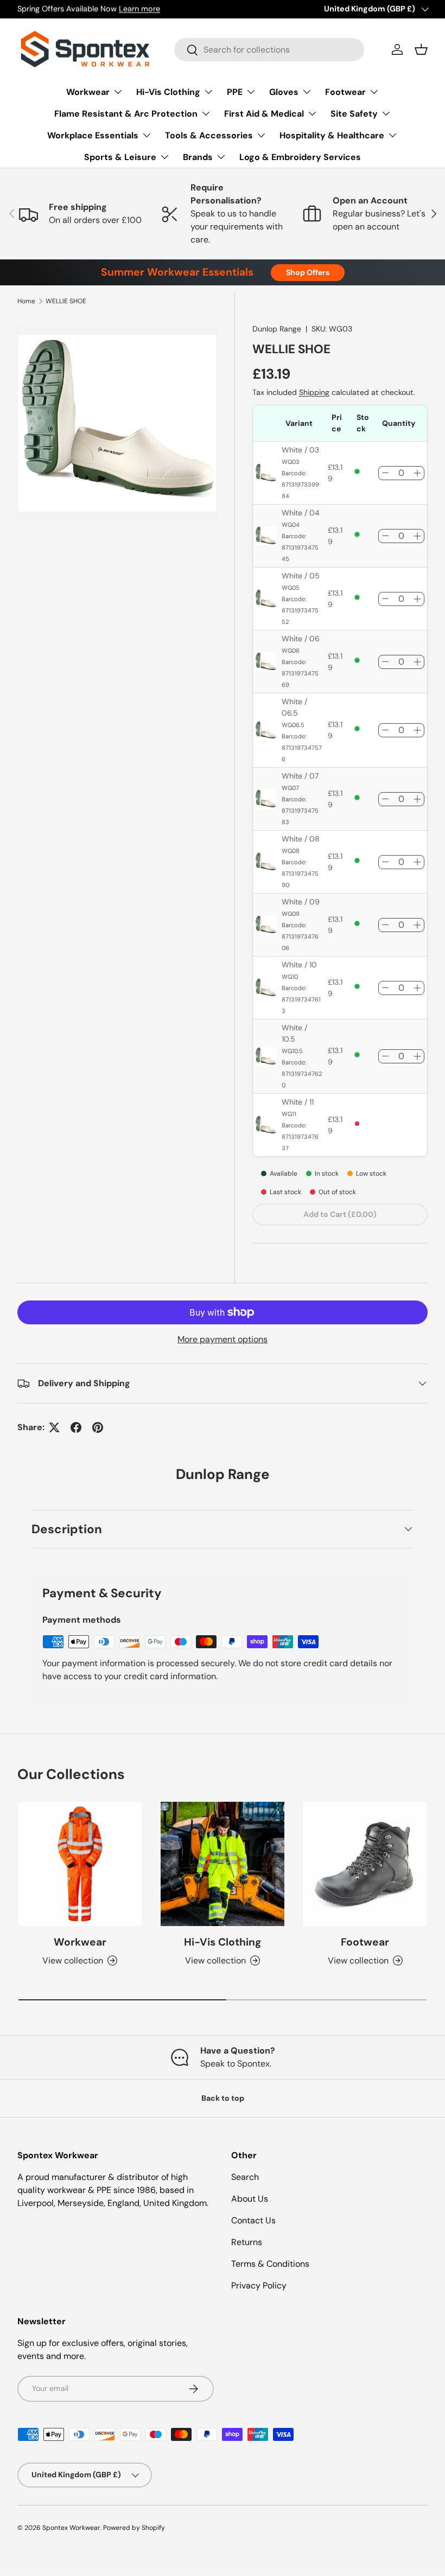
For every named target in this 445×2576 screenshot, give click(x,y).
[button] (421, 49)
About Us (250, 2199)
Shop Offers (308, 272)
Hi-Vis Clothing (223, 1942)
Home (26, 301)
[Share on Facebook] (76, 1427)
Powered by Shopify (134, 2528)
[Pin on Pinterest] (98, 1427)
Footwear (365, 1942)
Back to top (223, 2098)
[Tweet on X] (54, 1427)
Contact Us (253, 2220)
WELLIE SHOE (66, 301)
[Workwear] (80, 1864)
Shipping (314, 392)
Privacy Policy (259, 2285)
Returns (247, 2242)
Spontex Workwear (71, 2528)
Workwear (80, 1942)
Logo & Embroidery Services (300, 157)
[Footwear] (365, 1864)
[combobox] (269, 50)
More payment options (223, 1339)
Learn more (139, 9)
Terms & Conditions (270, 2264)
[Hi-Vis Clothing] (223, 1864)
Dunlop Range (277, 329)
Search (245, 2177)
